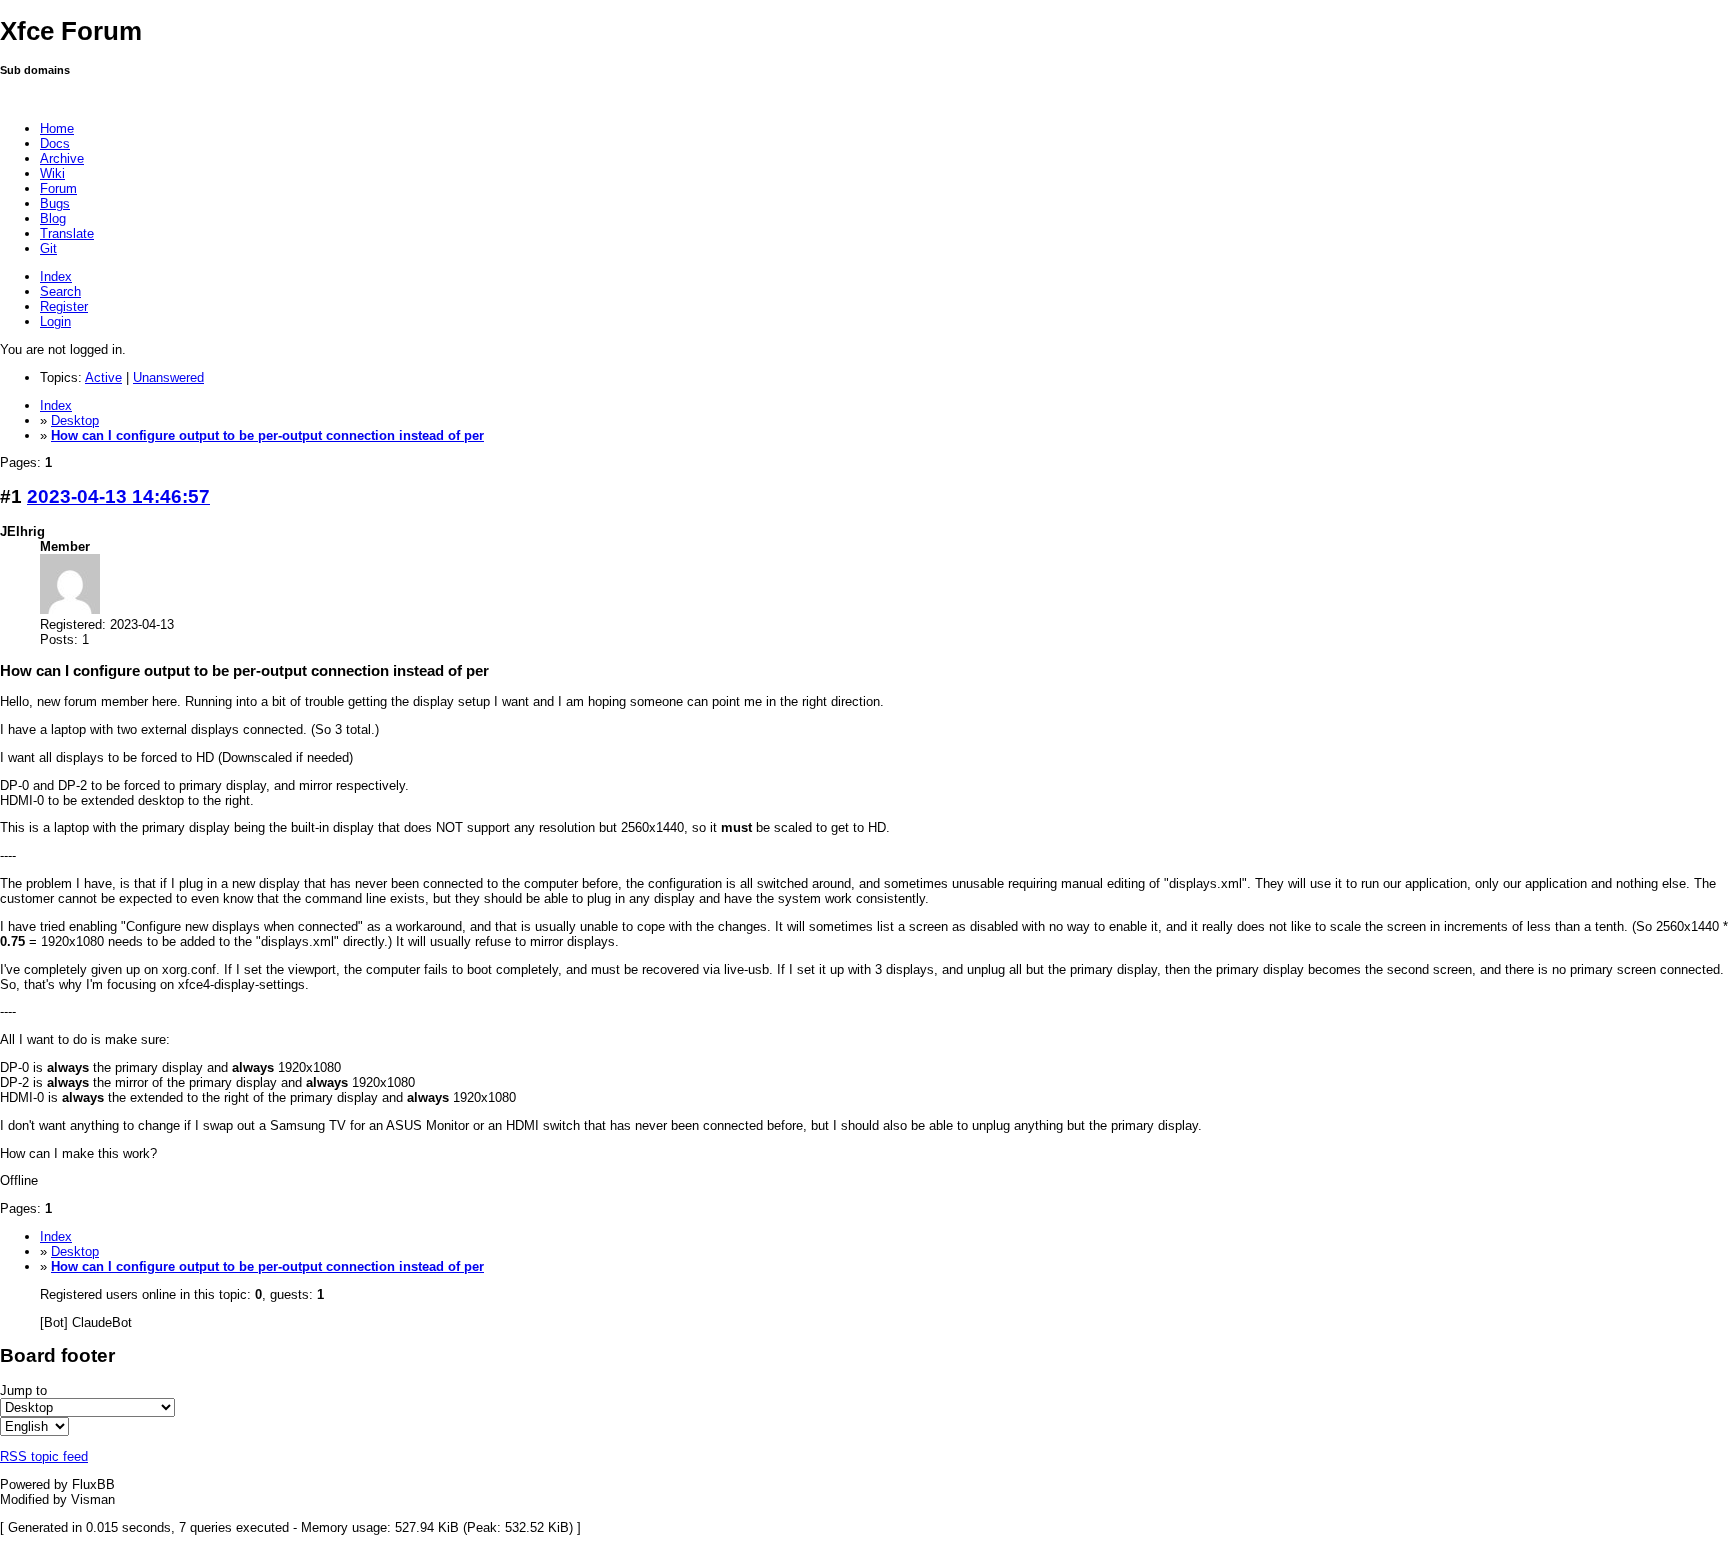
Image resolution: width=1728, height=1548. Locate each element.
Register (64, 306)
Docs (55, 143)
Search (60, 291)
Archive (62, 158)
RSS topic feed (44, 1456)
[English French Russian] (34, 1426)
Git (48, 248)
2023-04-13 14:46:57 (118, 496)
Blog (53, 218)
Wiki (52, 173)
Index (56, 276)
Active (103, 377)
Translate (67, 233)
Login (55, 321)
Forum (58, 188)
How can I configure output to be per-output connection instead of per (267, 435)
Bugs (55, 203)
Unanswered (168, 377)
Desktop (75, 420)
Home (57, 128)
